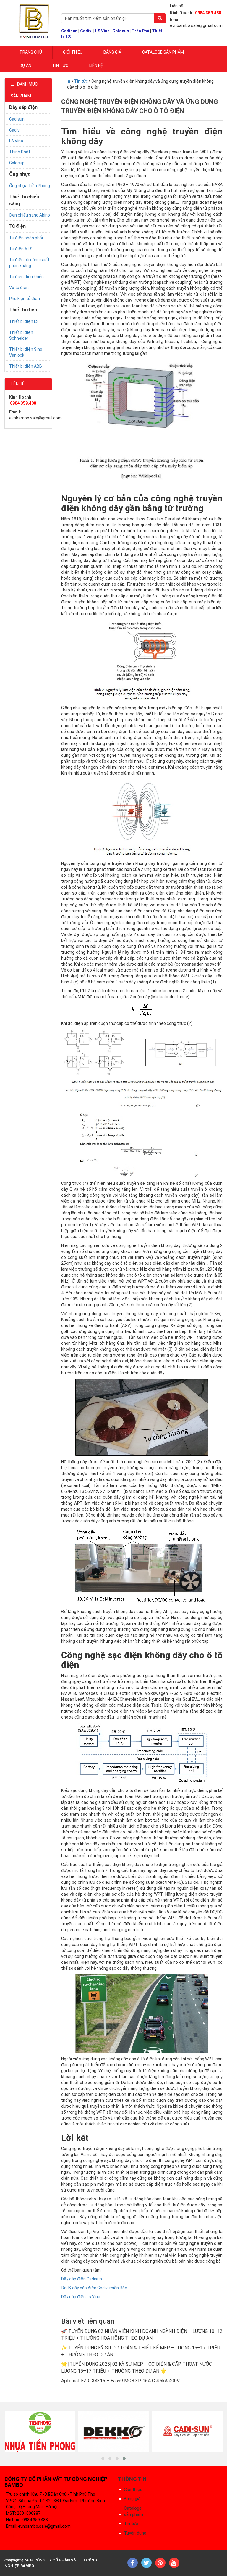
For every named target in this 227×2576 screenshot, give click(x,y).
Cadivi (86, 31)
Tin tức (60, 65)
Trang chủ (31, 52)
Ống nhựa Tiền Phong (30, 186)
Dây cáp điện (23, 107)
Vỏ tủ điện (19, 288)
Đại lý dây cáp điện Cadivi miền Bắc (94, 2288)
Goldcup (121, 31)
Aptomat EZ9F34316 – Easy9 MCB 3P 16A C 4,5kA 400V (120, 2381)
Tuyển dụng (135, 2533)
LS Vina (102, 31)
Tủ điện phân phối (26, 238)
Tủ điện (17, 226)
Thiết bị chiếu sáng (24, 200)
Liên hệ (96, 65)
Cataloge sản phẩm (163, 52)
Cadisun (69, 31)
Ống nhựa (20, 174)
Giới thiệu (133, 2490)
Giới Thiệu (73, 52)
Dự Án (25, 65)
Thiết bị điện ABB (26, 366)
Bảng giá (112, 52)
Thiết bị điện (23, 310)
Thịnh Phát (20, 152)
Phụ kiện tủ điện (25, 299)
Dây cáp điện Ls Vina (81, 2297)
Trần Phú (140, 31)
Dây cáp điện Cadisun (82, 2279)
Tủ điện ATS (21, 249)
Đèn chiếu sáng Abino (30, 215)
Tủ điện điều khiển (26, 277)
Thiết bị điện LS (24, 321)
